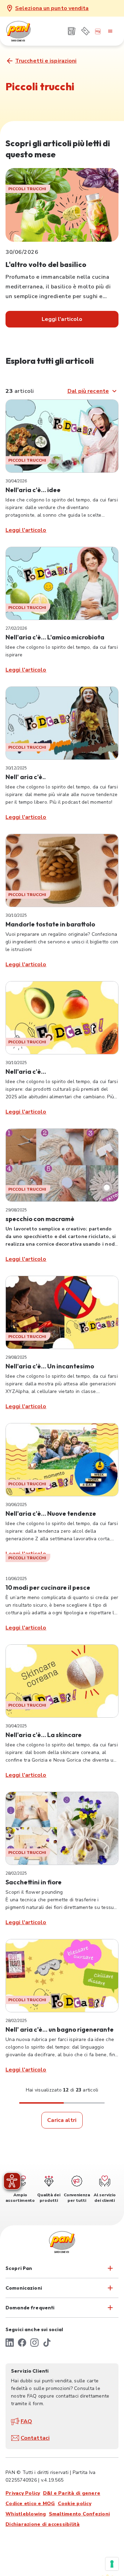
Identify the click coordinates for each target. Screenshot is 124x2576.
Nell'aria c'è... (26, 1072)
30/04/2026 (16, 481)
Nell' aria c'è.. (26, 777)
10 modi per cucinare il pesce (48, 1587)
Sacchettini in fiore (34, 1882)
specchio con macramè (40, 1219)
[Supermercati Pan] (30, 31)
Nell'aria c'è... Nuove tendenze (51, 1513)
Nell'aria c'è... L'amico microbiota (55, 637)
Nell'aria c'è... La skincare (44, 1735)
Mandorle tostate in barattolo (50, 924)
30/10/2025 (16, 915)
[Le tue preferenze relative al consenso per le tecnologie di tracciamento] (112, 2564)
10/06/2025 (16, 1579)
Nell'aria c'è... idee (33, 490)
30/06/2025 (16, 1505)
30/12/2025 (16, 768)
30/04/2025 (16, 1726)
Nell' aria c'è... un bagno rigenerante (60, 2029)
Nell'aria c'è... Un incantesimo (50, 1366)
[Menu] (110, 31)
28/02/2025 (16, 1873)
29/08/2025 (16, 1210)
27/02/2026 (16, 628)
